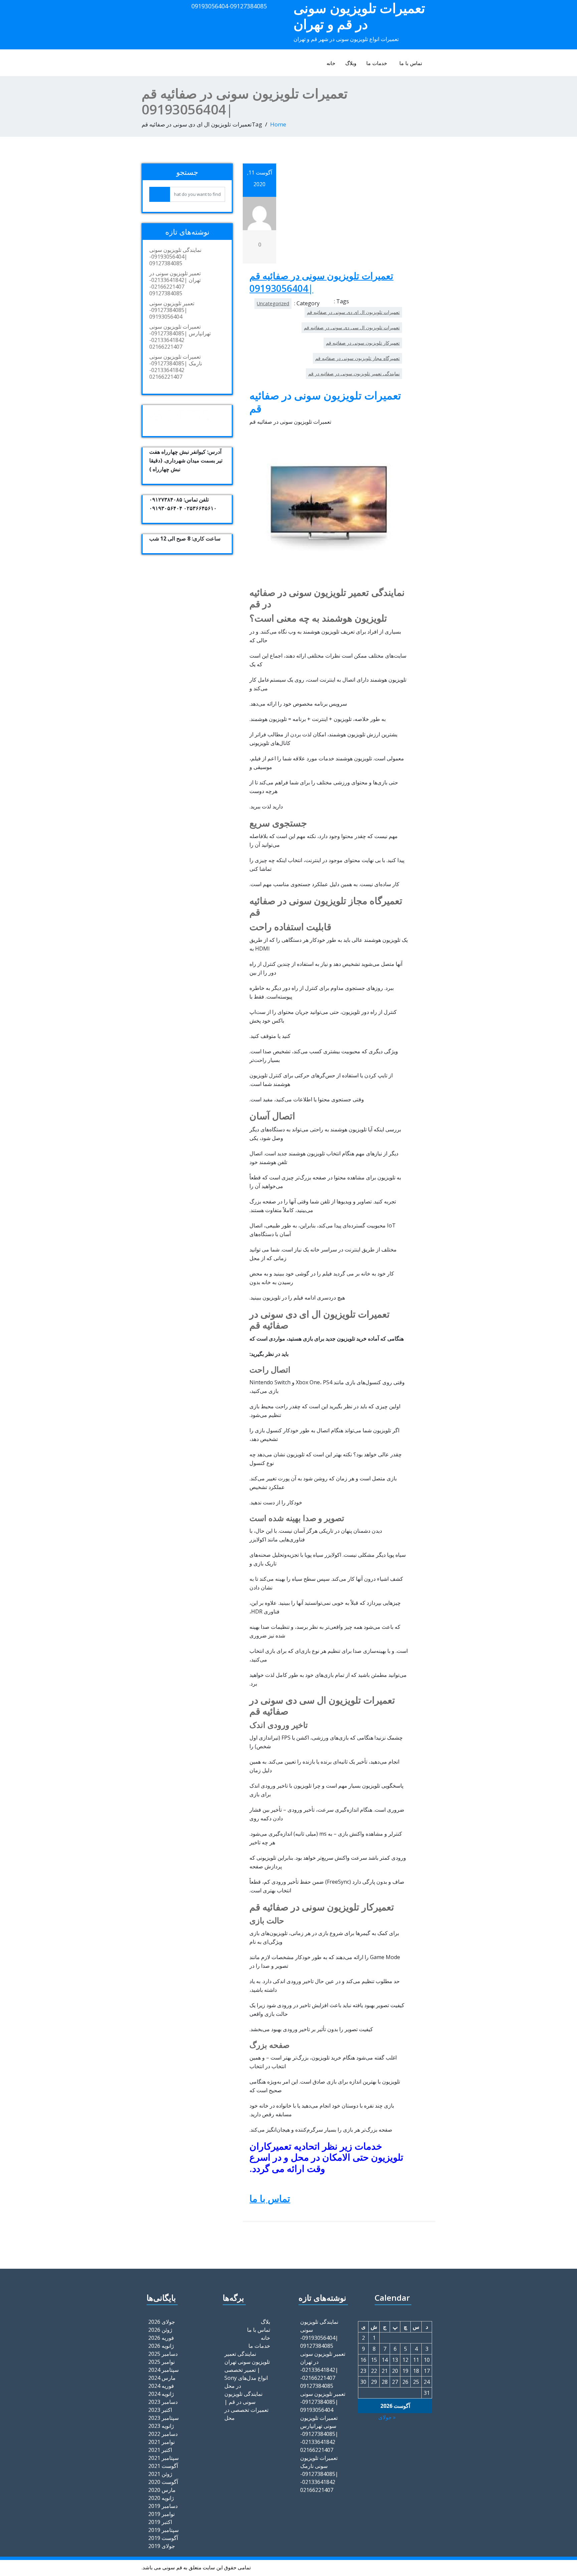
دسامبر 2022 (163, 2434)
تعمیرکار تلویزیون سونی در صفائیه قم (363, 343)
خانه (331, 63)
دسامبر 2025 (163, 2354)
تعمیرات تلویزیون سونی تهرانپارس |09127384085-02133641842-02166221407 (180, 337)
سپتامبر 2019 (163, 2530)
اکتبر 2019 (160, 2522)
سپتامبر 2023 (163, 2418)
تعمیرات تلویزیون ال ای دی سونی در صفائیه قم (353, 312)
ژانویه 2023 (161, 2426)
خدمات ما (377, 63)
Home (278, 124)
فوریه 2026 (161, 2338)
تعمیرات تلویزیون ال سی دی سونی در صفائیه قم (352, 327)
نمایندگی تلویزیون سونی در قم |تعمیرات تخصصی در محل (246, 2406)
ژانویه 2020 (161, 2498)
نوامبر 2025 (161, 2362)
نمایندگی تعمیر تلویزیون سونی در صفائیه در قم (354, 374)
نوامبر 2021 (161, 2442)
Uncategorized (273, 303)
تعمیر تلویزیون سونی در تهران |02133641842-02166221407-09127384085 (175, 283)
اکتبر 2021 (160, 2450)
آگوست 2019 (163, 2538)
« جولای (387, 2417)
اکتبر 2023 (160, 2410)
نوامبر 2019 (161, 2514)
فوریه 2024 (161, 2386)
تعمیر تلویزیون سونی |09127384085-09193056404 (172, 310)
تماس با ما (411, 63)
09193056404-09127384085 (229, 6)
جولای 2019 (162, 2546)
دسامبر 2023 (163, 2402)
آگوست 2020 (163, 2482)
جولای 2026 (162, 2322)
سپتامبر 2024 (163, 2370)
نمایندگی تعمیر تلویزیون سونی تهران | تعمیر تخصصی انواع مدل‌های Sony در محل (247, 2370)
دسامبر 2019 (163, 2506)
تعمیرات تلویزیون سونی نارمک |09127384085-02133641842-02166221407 (176, 367)
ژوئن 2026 (160, 2330)
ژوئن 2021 (160, 2474)
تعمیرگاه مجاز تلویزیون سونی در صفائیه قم (357, 358)
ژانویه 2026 (161, 2346)
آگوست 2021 (163, 2466)
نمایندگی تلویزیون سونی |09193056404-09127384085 (175, 257)
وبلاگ (351, 63)
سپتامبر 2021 (163, 2458)
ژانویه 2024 (161, 2394)
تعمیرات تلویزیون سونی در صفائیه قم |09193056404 (321, 282)
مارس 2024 (162, 2378)
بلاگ (265, 2322)
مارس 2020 (162, 2490)
